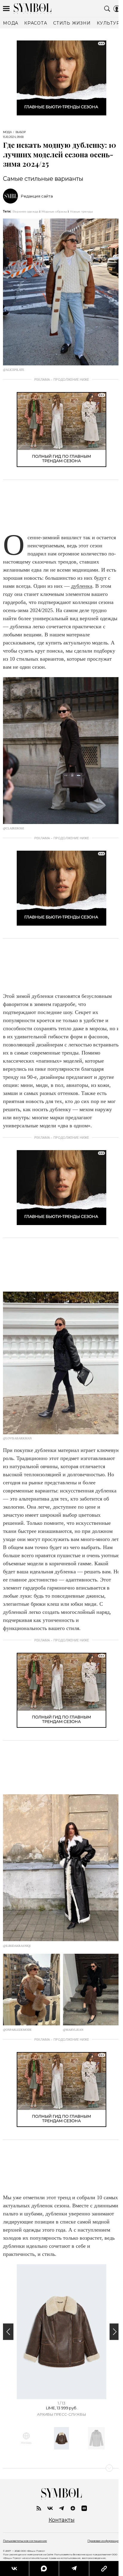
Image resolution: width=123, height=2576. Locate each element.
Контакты (62, 2520)
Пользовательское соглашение (25, 2541)
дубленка (82, 586)
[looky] (84, 2508)
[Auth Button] (117, 9)
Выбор (21, 132)
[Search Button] (107, 9)
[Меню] (6, 9)
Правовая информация (104, 2541)
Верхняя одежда (26, 211)
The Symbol (33, 9)
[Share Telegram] (74, 2569)
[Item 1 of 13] (61, 2332)
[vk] (50, 2508)
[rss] (39, 2508)
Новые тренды (81, 211)
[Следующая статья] (61, 2468)
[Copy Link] (104, 2569)
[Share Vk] (14, 2569)
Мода (7, 132)
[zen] (73, 2508)
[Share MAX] (44, 2569)
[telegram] (61, 2508)
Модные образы (54, 211)
